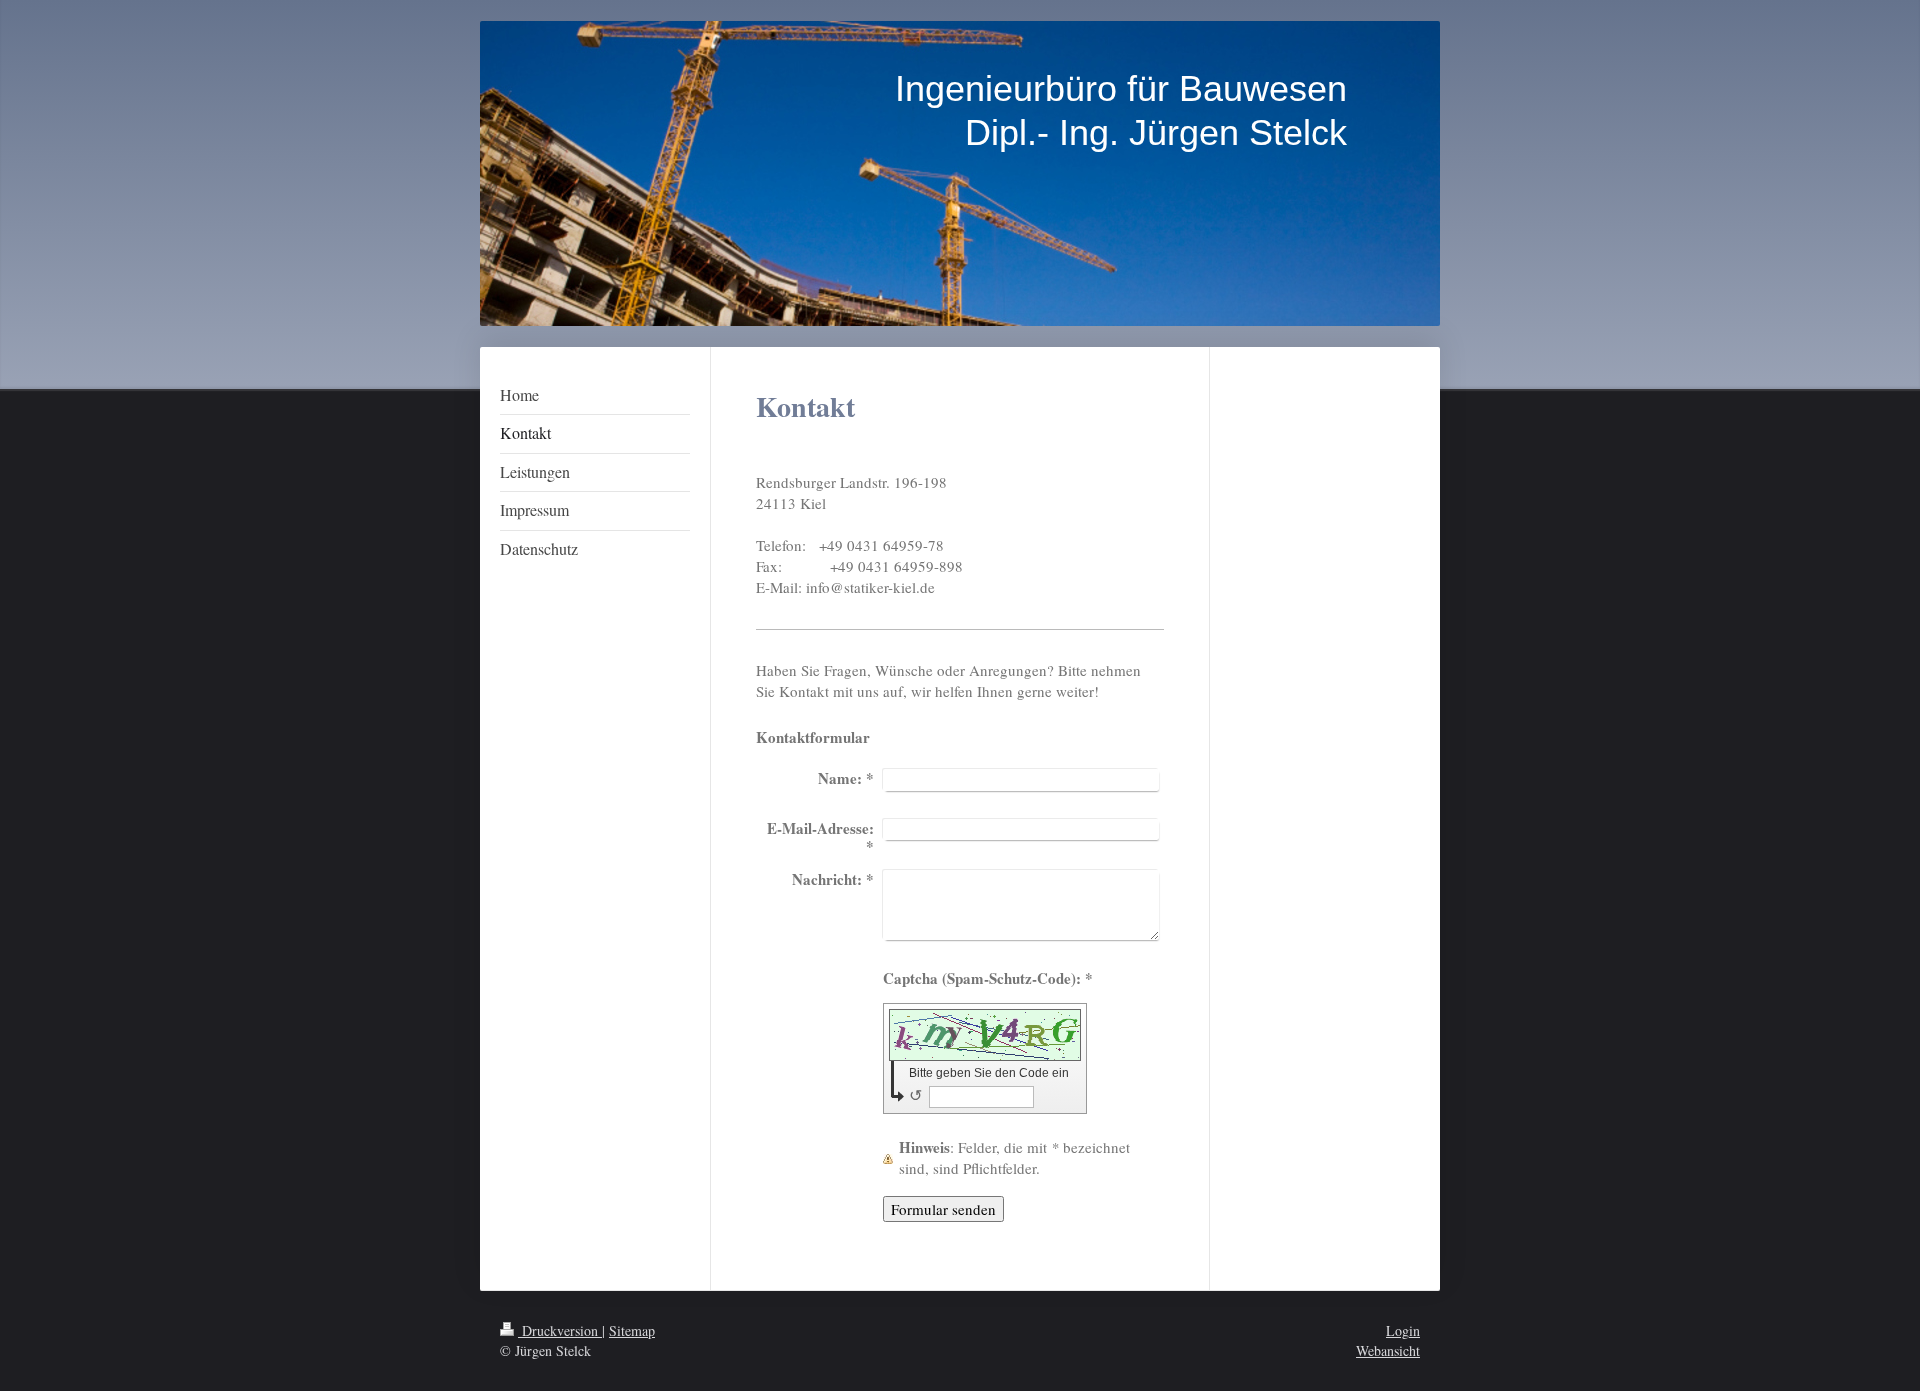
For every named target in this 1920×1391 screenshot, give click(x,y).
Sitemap (632, 1330)
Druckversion (560, 1330)
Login (1403, 1330)
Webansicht (1388, 1350)
